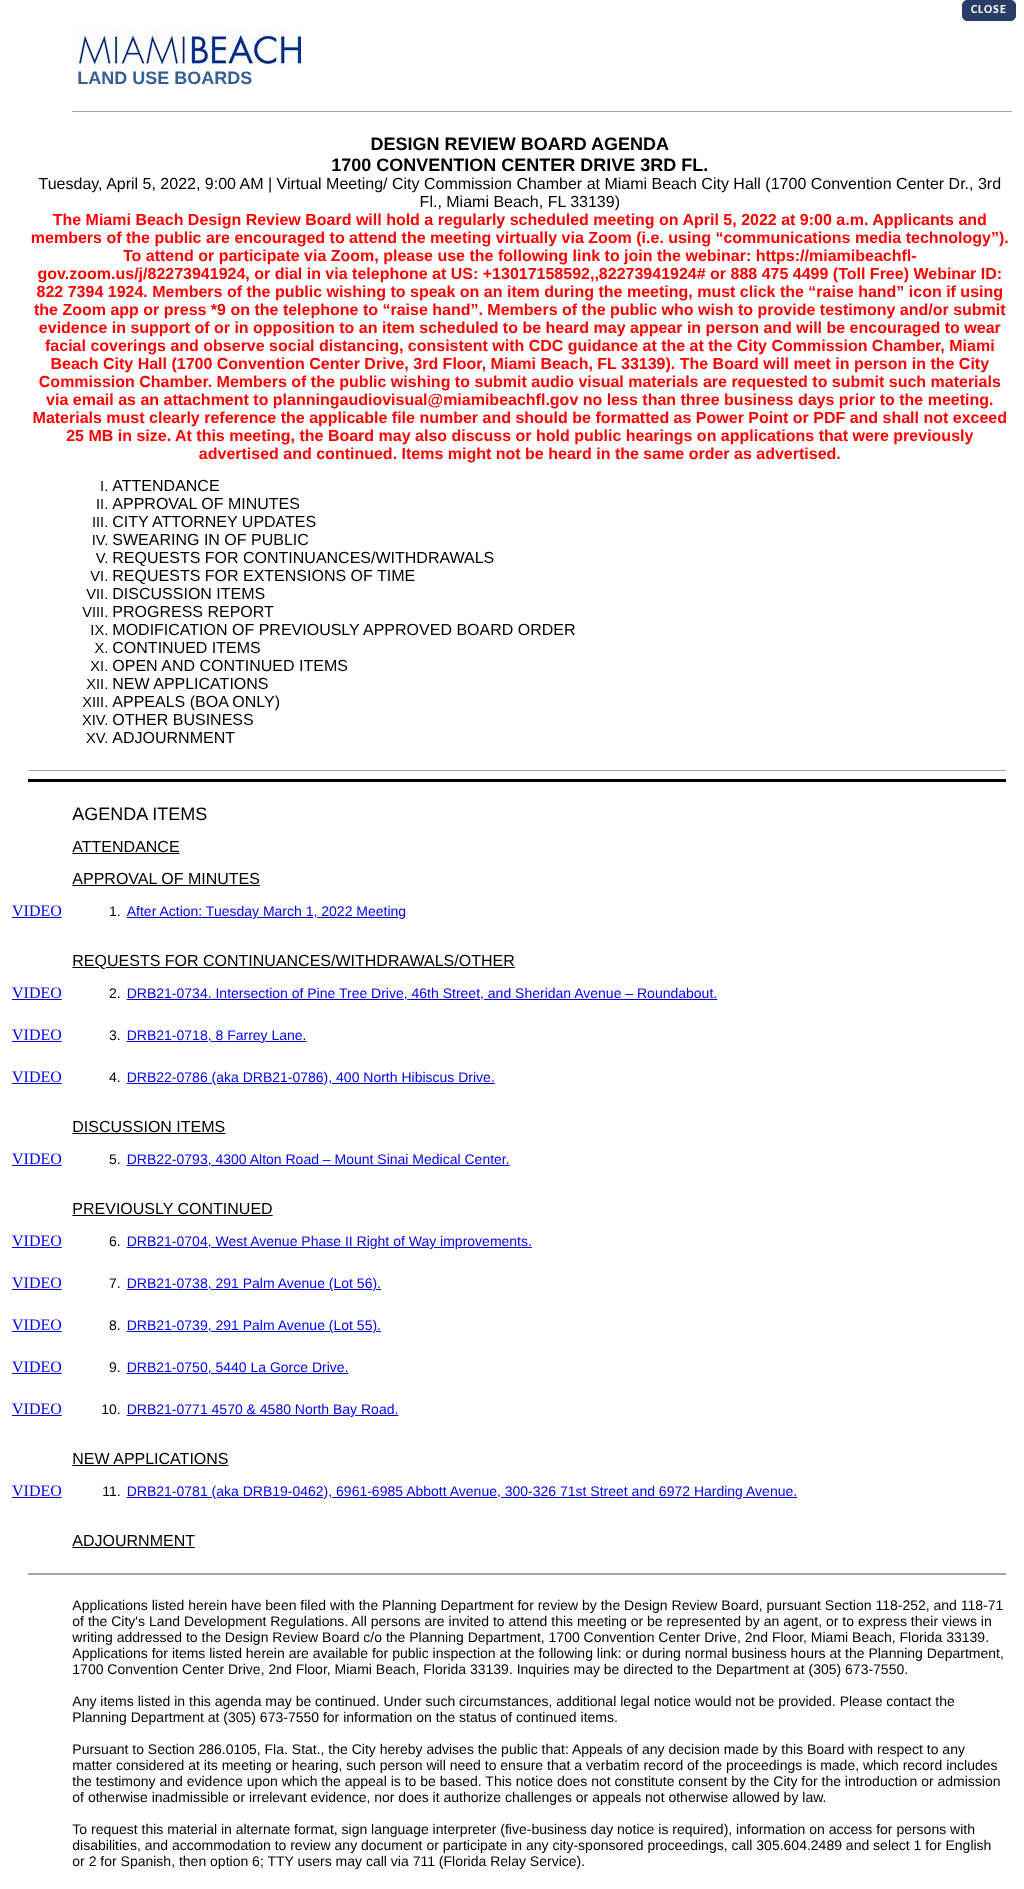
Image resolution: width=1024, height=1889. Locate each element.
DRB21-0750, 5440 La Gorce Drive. (238, 1367)
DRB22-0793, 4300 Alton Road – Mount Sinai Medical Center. (318, 1159)
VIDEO (37, 911)
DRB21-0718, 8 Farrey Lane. (217, 1035)
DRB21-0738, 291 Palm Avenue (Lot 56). (254, 1283)
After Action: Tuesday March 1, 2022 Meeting (266, 911)
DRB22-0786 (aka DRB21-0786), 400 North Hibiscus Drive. (311, 1077)
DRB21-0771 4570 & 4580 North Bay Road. (263, 1409)
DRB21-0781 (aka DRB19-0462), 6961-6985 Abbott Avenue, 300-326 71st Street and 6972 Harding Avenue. (462, 1491)
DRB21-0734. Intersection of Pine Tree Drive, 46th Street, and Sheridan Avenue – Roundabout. (422, 993)
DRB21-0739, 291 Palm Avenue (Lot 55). (254, 1325)
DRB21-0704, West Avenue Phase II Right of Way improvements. (329, 1241)
